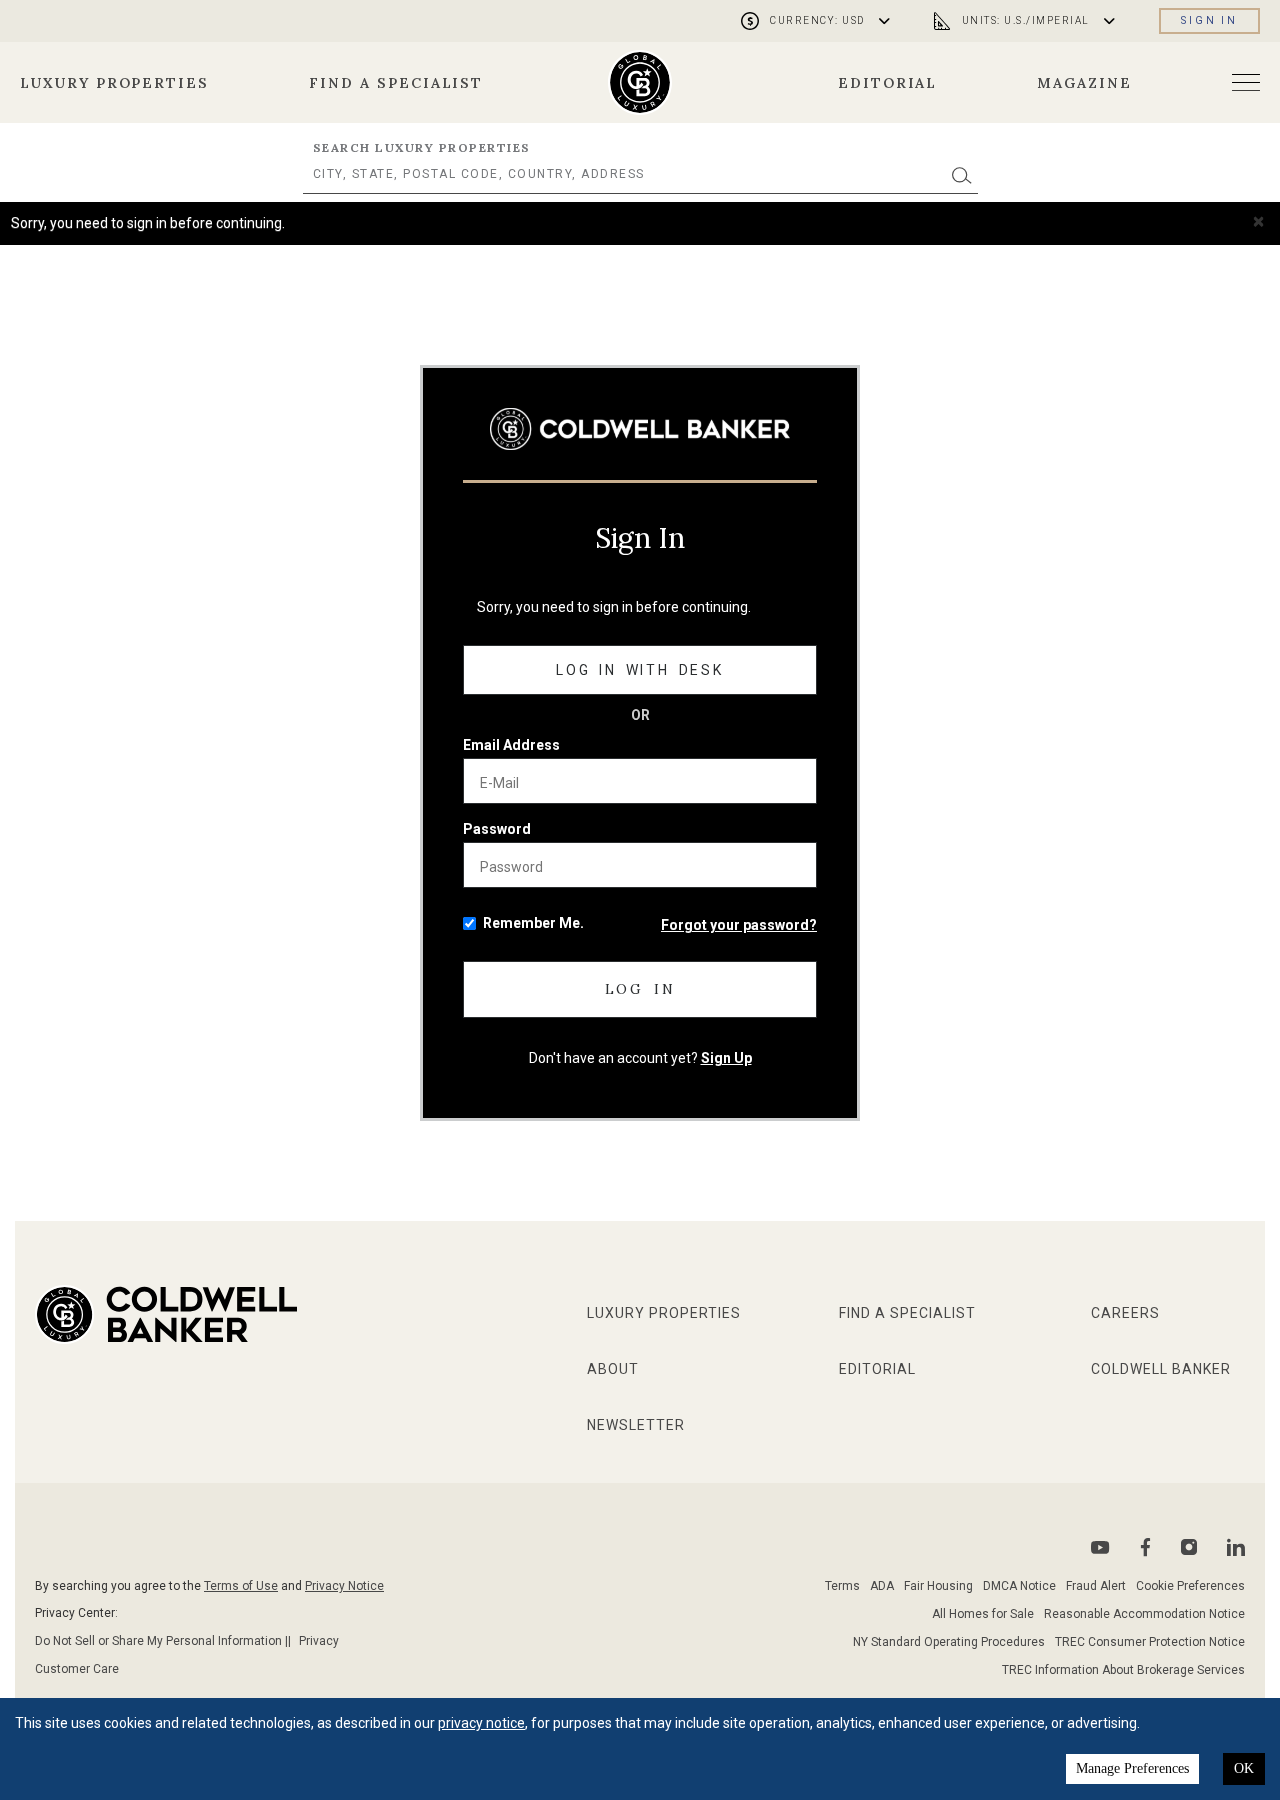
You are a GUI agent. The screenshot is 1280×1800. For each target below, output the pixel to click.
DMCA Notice (1019, 1586)
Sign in (1209, 20)
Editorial (888, 83)
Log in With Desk (640, 670)
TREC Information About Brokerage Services (1123, 1670)
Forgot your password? (739, 925)
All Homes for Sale (983, 1614)
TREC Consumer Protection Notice (1150, 1642)
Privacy (319, 1641)
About (613, 1369)
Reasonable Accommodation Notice (1144, 1614)
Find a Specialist (396, 83)
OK (1244, 1768)
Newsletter (636, 1425)
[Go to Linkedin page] (1236, 1547)
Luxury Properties (114, 83)
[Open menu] (1246, 82)
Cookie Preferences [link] (1190, 1586)
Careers (1125, 1313)
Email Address (511, 745)
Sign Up (726, 1058)
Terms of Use (241, 1586)
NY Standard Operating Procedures (949, 1642)
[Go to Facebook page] (1145, 1547)
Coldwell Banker (1161, 1369)
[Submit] (962, 174)
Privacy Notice (344, 1586)
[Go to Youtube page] (1100, 1547)
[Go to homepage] (640, 82)
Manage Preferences (1132, 1768)
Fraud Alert (1096, 1586)
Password (497, 829)
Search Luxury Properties (422, 147)
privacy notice (481, 1723)
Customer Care (77, 1669)
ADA (882, 1586)
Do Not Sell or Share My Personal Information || (163, 1641)
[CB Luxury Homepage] (640, 428)
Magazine (1084, 83)
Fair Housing (938, 1586)
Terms (842, 1586)
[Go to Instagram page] (1189, 1547)
